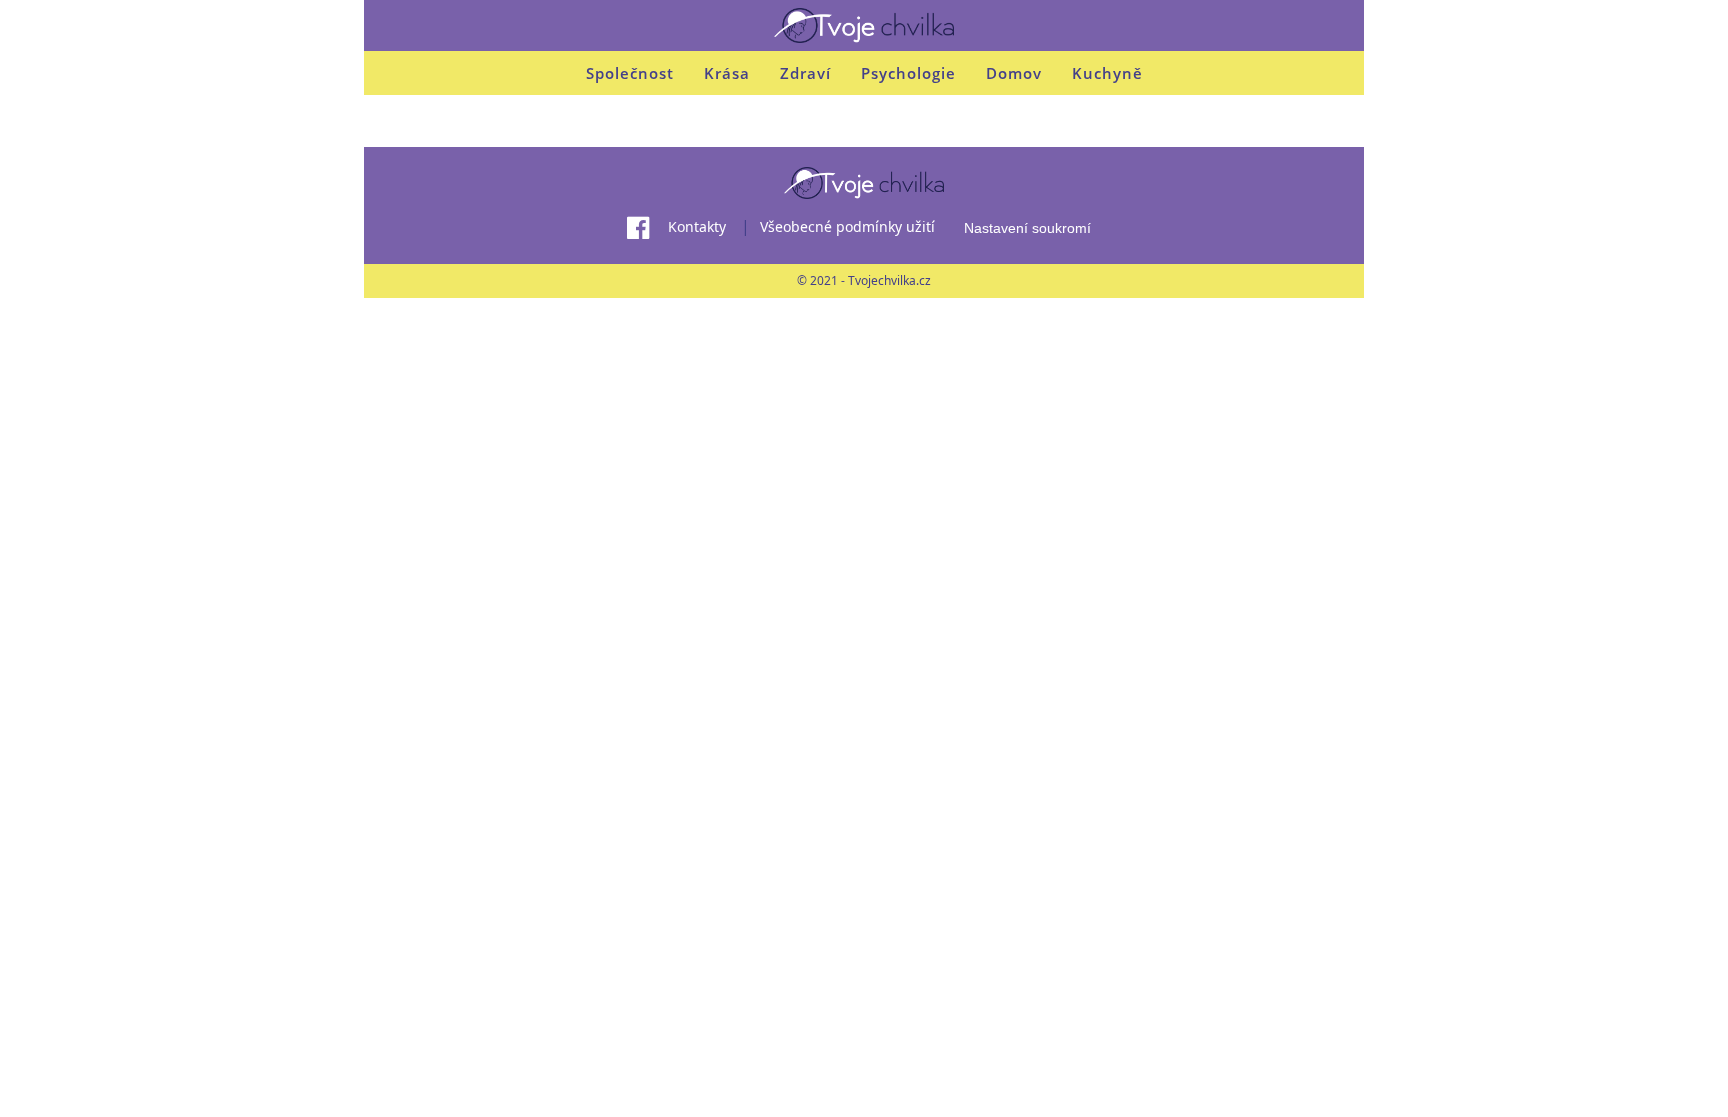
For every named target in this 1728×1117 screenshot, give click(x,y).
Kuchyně (1107, 73)
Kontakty (697, 226)
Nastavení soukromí (1027, 228)
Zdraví (805, 73)
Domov (1014, 73)
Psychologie (908, 73)
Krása (727, 73)
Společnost (630, 73)
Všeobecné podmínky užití (847, 226)
